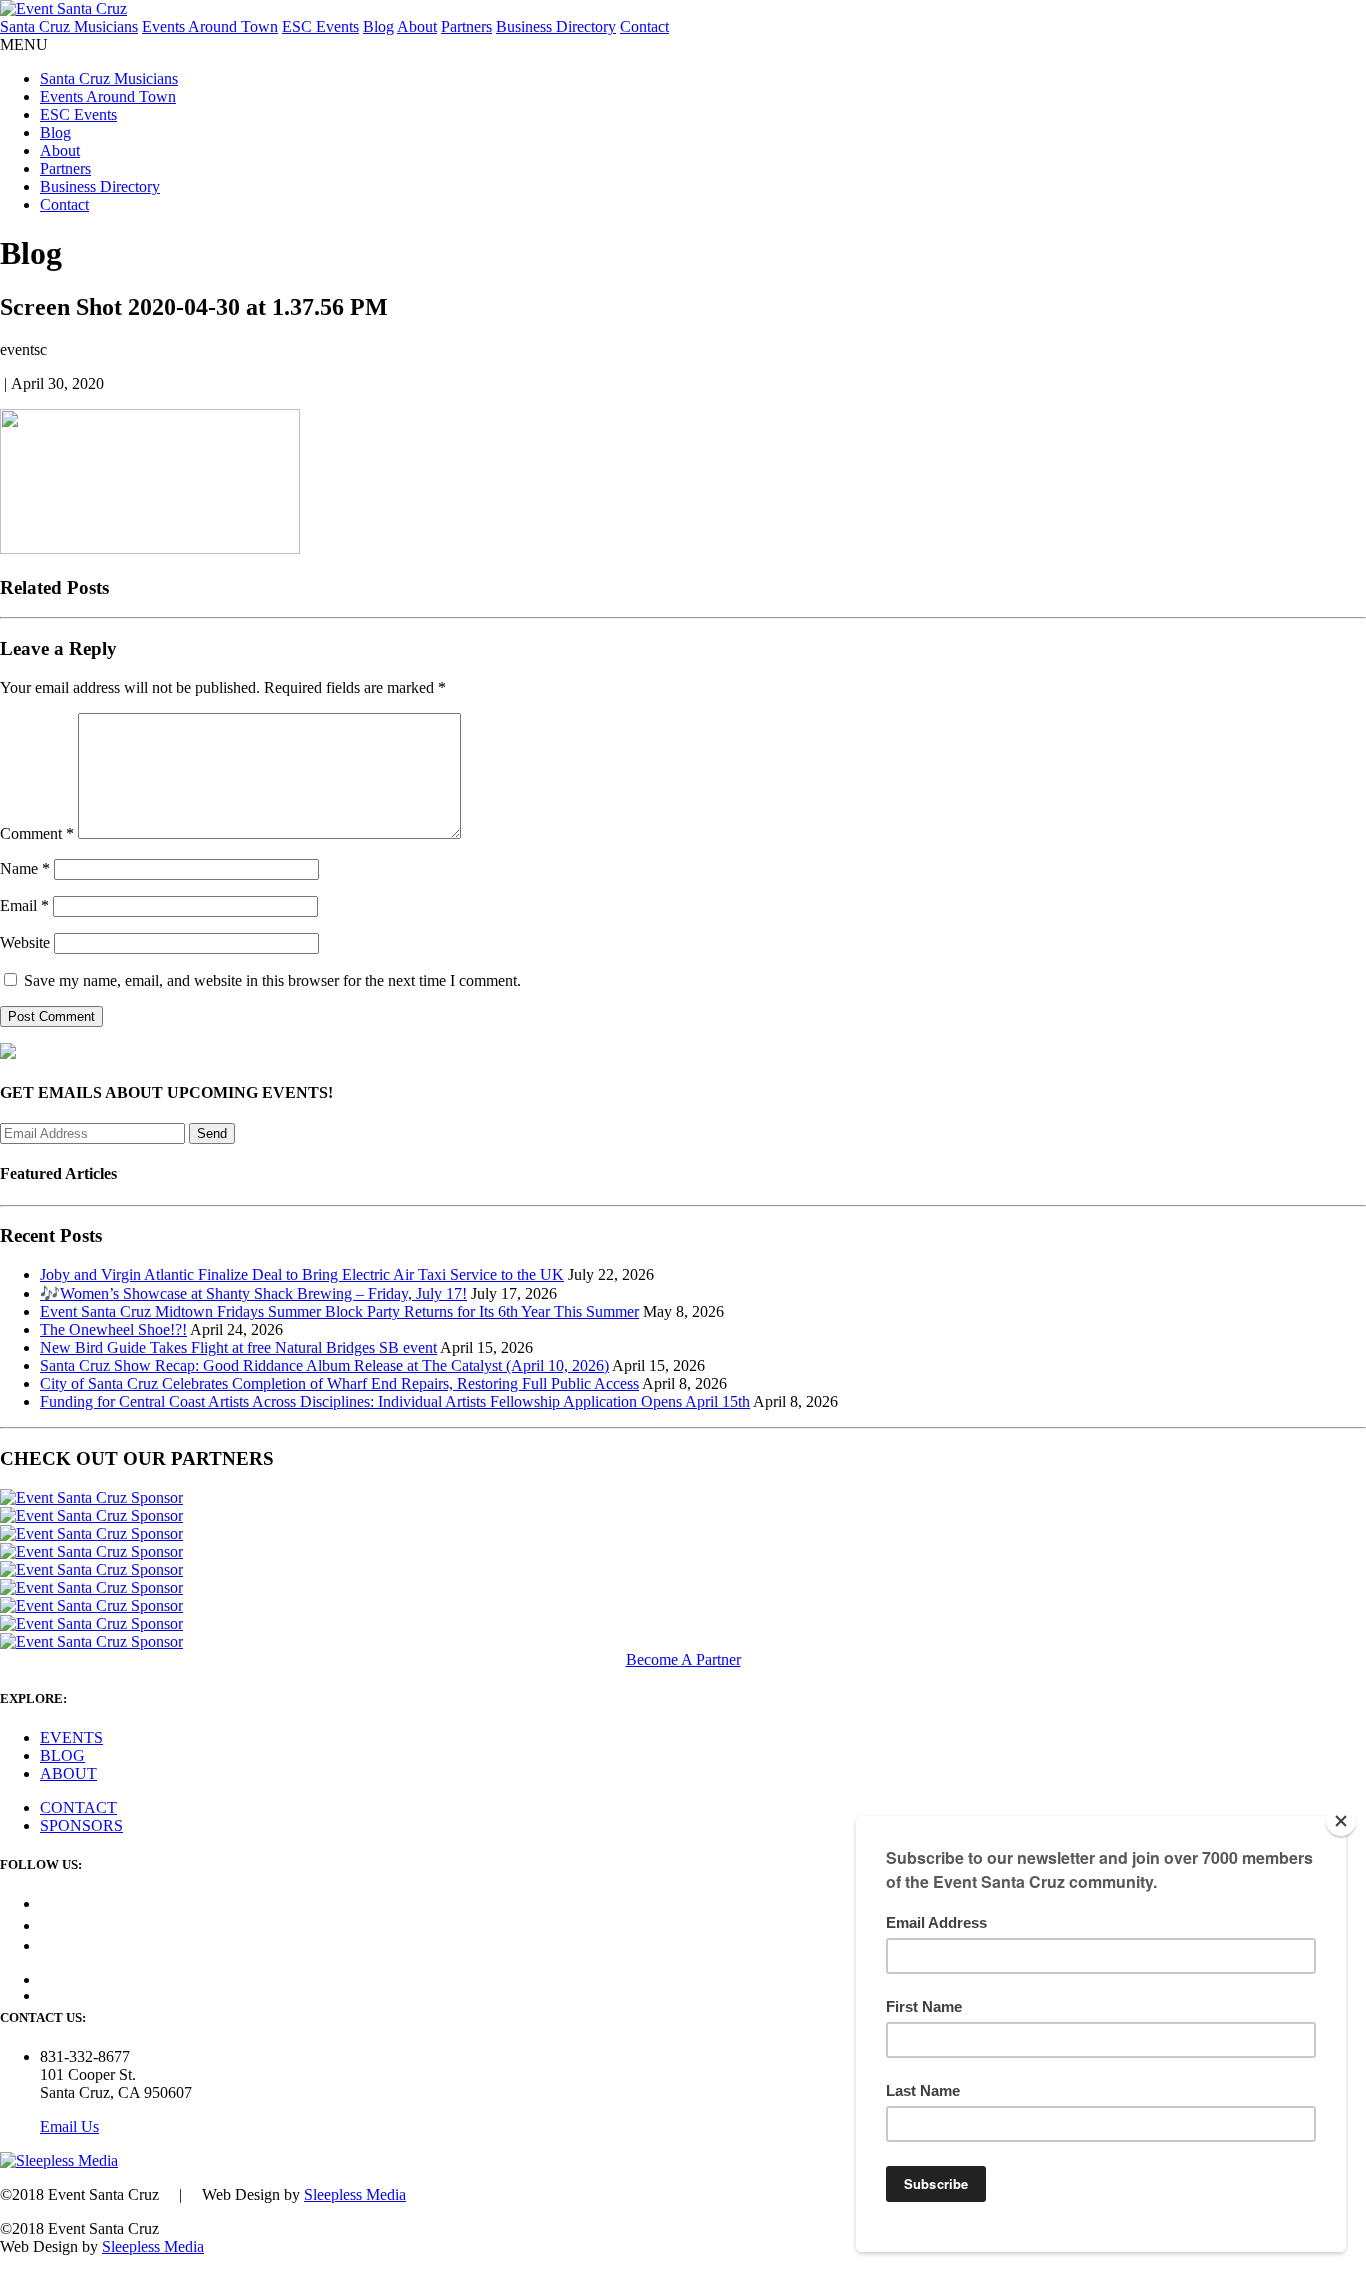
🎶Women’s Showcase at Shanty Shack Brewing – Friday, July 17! (253, 1293)
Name (25, 868)
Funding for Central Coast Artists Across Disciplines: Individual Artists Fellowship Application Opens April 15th (395, 1401)
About (417, 26)
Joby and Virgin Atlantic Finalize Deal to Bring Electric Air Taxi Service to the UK (302, 1274)
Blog (378, 26)
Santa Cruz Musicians (69, 26)
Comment (37, 833)
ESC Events (320, 26)
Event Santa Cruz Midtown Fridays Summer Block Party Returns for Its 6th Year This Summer (339, 1311)
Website (25, 942)
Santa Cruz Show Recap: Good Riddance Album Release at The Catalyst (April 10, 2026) (324, 1365)
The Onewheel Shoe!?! (113, 1329)
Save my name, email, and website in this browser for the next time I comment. (272, 980)
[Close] (1341, 1821)
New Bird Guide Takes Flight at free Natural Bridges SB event (238, 1347)
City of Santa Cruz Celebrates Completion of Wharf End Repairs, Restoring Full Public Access (339, 1383)
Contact (644, 26)
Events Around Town (210, 26)
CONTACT (78, 1807)
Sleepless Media (355, 2194)
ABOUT (68, 1773)
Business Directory (556, 26)
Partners (466, 26)
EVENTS (71, 1737)
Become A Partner (683, 1659)
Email (24, 905)
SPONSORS (81, 1825)
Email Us (69, 2126)
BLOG (62, 1755)
